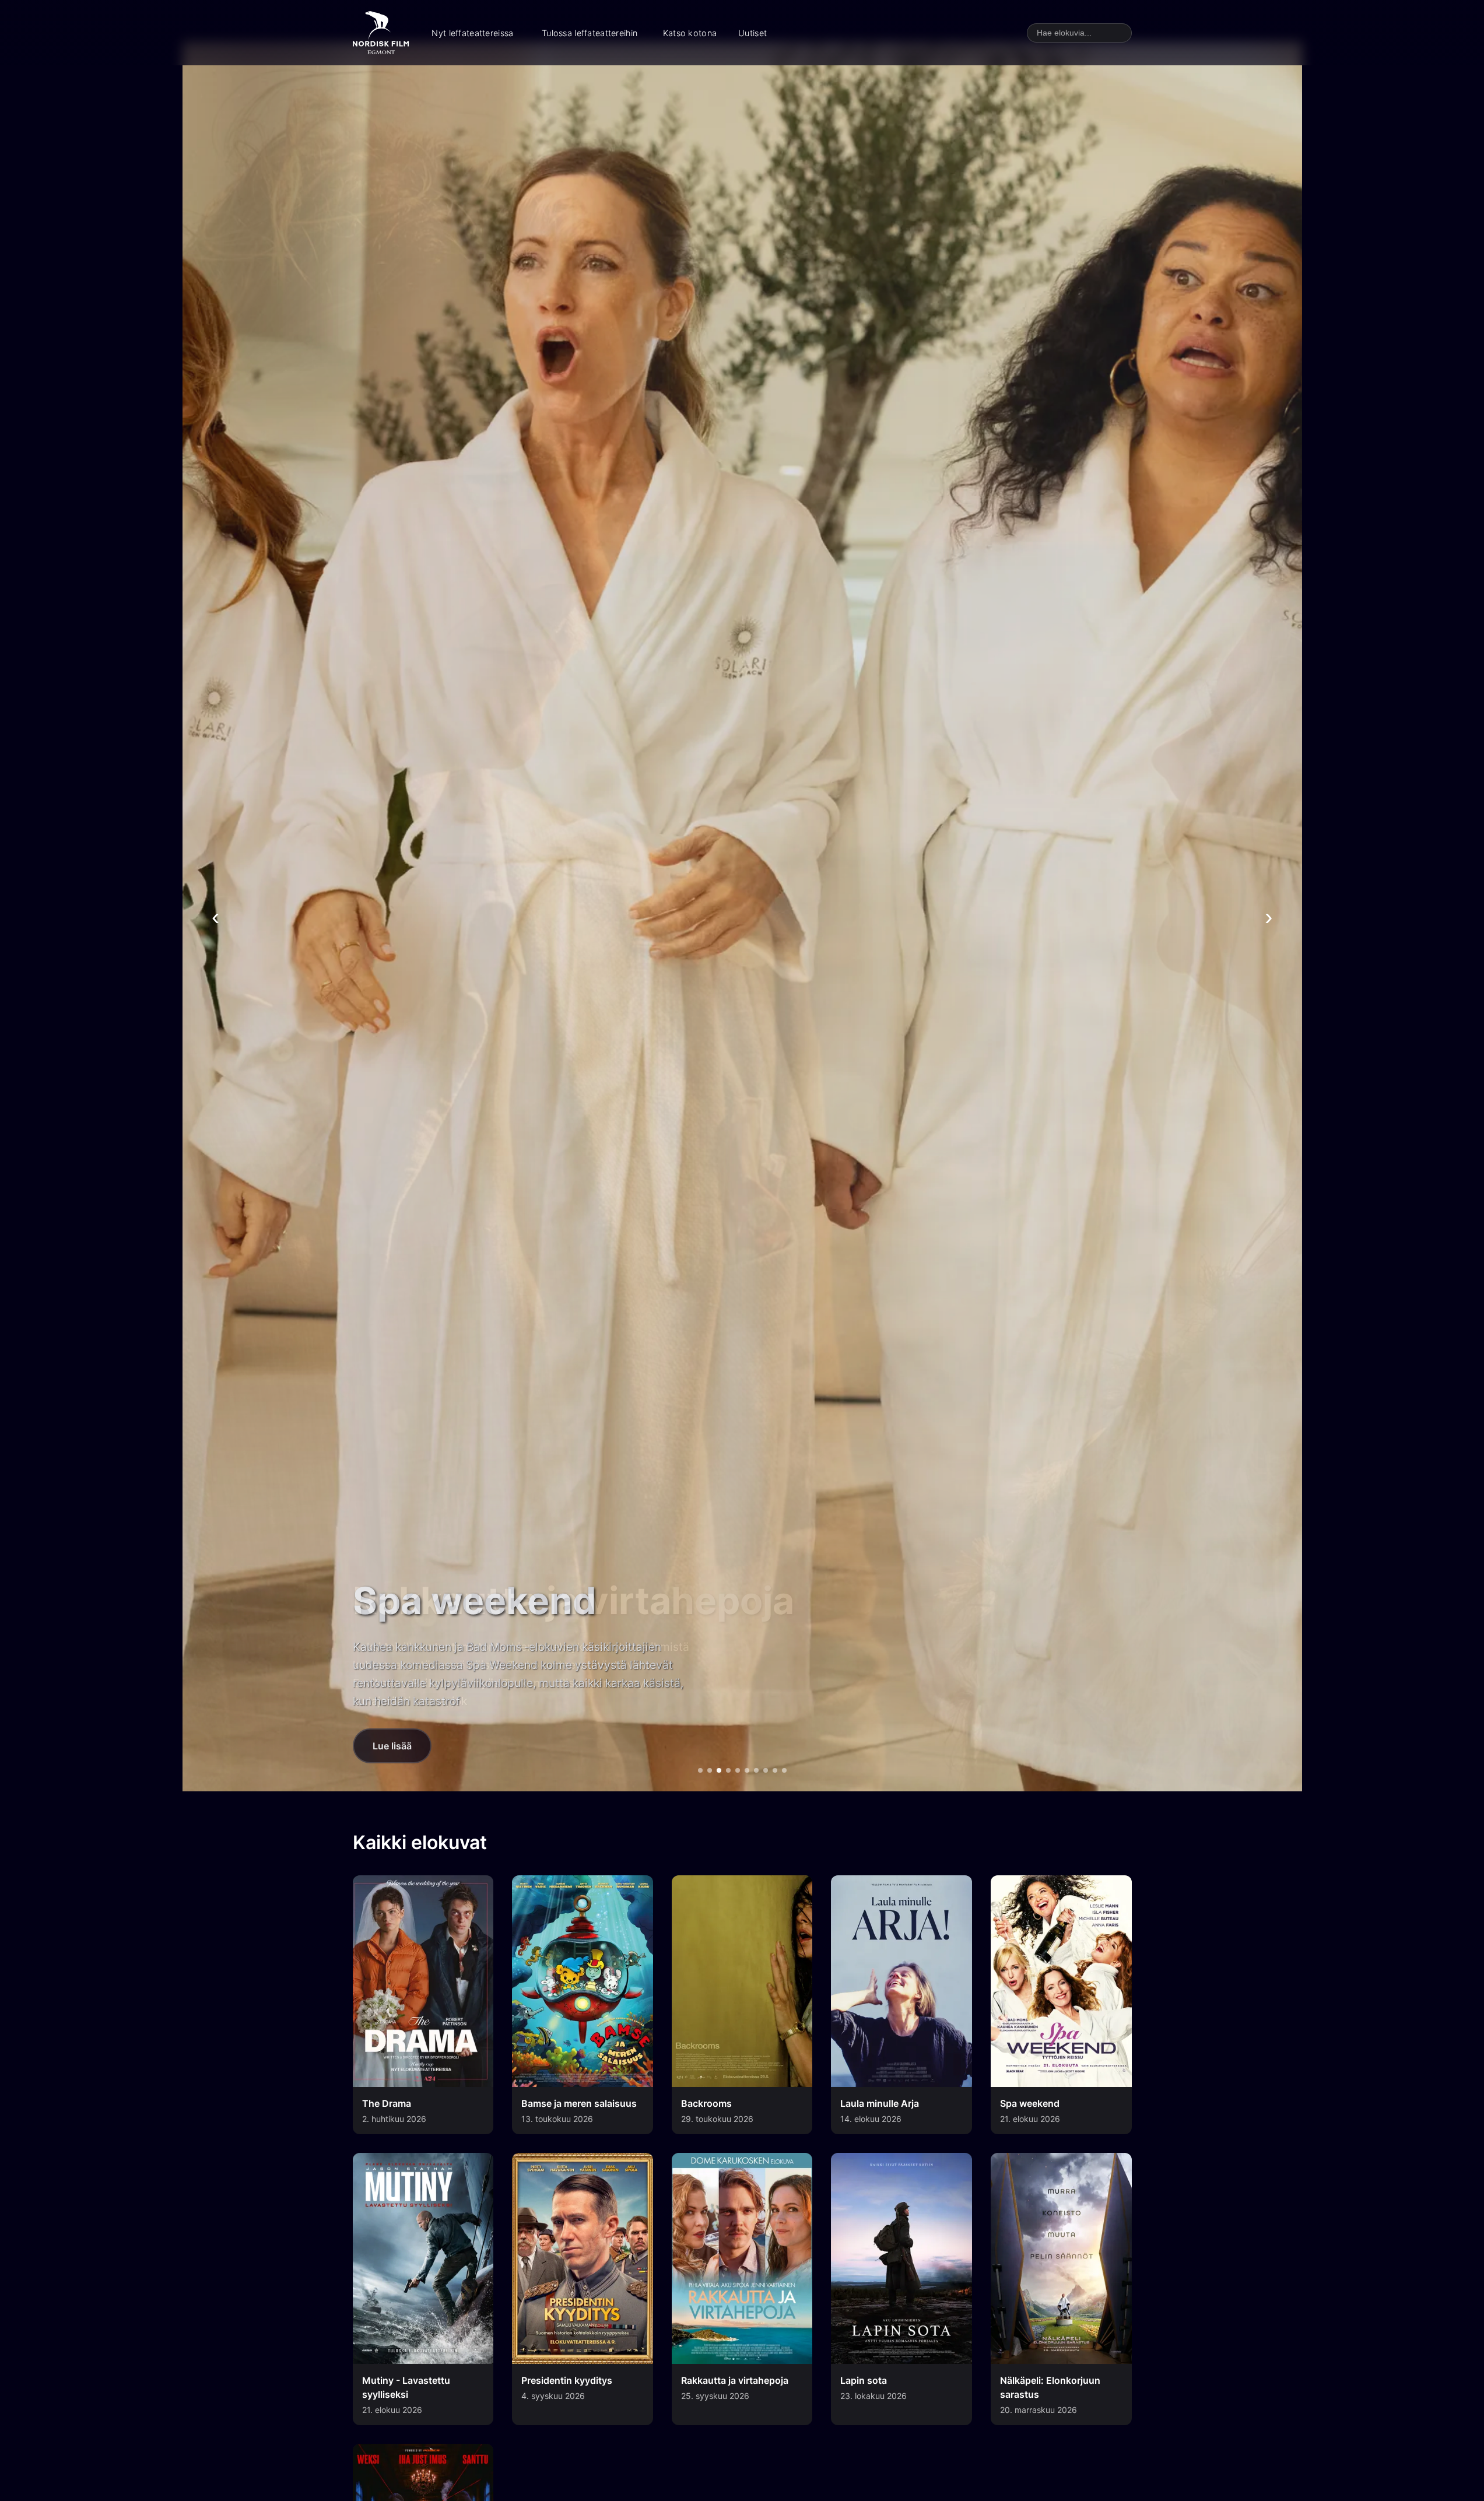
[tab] (700, 1770)
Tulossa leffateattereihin (590, 33)
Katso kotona (690, 33)
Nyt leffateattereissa (472, 33)
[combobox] (1079, 33)
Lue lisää (392, 1746)
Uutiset (752, 33)
